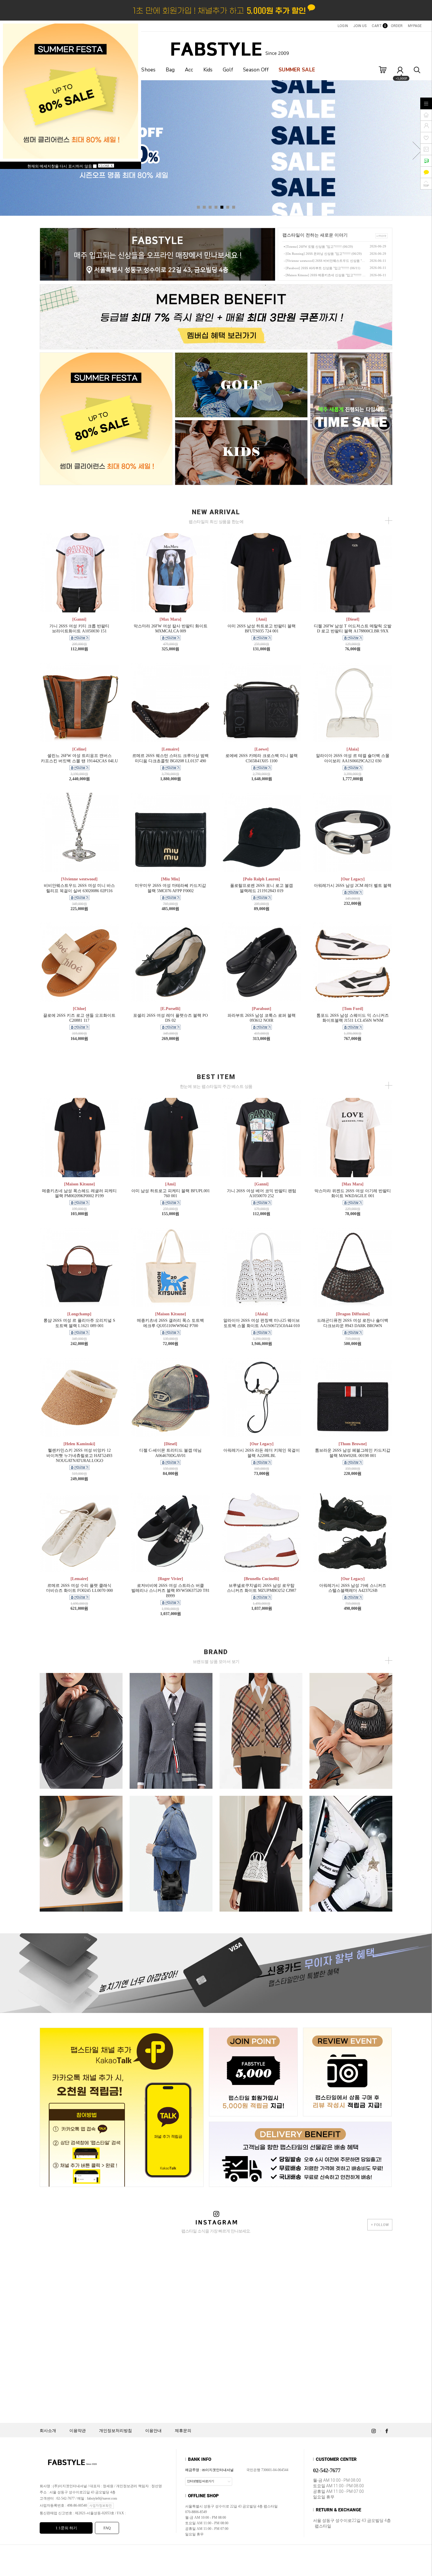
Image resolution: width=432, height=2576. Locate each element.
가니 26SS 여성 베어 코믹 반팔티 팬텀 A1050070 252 (262, 1194)
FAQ (107, 2528)
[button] (417, 151)
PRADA (81, 1720)
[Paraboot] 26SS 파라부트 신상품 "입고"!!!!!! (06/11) (323, 268)
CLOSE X (106, 166)
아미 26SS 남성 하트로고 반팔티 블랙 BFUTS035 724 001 (262, 629)
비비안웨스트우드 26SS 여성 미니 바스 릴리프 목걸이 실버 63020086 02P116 (79, 888)
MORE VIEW (81, 1741)
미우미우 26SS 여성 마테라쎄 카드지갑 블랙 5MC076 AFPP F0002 (170, 888)
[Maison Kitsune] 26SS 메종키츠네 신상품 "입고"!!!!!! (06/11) (326, 275)
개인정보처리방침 (115, 2431)
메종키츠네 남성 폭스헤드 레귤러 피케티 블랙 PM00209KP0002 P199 (79, 1194)
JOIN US (360, 26)
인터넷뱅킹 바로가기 (200, 2481)
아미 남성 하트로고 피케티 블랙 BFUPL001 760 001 (171, 1194)
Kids (208, 70)
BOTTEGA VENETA (171, 1843)
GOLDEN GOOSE (351, 1843)
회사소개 (48, 2431)
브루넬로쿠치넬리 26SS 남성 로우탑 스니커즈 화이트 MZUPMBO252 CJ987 (262, 1588)
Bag (170, 70)
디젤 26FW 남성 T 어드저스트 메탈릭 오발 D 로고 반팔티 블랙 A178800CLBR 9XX (353, 629)
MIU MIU (351, 1720)
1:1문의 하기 (66, 2528)
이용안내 (153, 2431)
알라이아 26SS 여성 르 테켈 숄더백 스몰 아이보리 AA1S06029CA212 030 (353, 758)
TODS (81, 1843)
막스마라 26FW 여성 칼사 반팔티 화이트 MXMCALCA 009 (171, 629)
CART (379, 26)
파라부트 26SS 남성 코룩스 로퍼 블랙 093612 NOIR (262, 1018)
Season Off (256, 70)
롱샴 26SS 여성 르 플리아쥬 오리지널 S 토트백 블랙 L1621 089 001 (79, 1323)
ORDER (397, 26)
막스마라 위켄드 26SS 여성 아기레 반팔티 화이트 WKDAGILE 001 (353, 1194)
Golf (228, 70)
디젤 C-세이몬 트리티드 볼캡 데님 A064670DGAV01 (170, 1453)
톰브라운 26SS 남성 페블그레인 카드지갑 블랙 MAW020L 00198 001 (353, 1453)
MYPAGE (415, 26)
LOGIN (343, 26)
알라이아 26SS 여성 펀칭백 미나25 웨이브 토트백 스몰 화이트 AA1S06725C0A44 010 (262, 1323)
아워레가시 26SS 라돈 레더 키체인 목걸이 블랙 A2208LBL (262, 1453)
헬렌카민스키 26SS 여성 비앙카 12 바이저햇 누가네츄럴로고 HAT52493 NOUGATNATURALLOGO (79, 1456)
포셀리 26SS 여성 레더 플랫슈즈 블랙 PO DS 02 (170, 1018)
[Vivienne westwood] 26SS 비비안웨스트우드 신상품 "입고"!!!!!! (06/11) (326, 261)
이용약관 (78, 2431)
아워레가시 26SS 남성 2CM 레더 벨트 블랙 (353, 886)
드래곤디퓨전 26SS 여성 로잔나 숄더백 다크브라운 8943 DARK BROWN (353, 1323)
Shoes (149, 70)
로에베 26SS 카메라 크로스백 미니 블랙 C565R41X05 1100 (262, 758)
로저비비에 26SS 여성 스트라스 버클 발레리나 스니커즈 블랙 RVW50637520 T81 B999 (170, 1591)
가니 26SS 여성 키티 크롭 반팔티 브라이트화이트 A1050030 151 (79, 629)
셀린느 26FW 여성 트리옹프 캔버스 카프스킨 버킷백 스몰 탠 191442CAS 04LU (79, 758)
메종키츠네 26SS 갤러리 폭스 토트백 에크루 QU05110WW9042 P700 (170, 1323)
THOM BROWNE (171, 1720)
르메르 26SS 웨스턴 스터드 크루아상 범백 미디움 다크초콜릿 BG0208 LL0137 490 (170, 758)
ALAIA (261, 1843)
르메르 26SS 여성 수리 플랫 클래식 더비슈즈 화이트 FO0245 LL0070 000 (79, 1588)
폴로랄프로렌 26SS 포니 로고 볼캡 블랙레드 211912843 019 (262, 888)
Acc (189, 70)
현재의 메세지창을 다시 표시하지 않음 (60, 166)
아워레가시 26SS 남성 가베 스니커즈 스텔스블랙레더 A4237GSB (353, 1588)
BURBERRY (261, 1720)
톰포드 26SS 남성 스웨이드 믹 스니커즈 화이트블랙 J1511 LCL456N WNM (353, 1018)
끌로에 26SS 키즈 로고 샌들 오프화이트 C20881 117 (79, 1018)
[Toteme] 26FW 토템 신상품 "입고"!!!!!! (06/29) (319, 247)
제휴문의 (183, 2431)
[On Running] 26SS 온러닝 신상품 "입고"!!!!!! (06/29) (324, 254)
